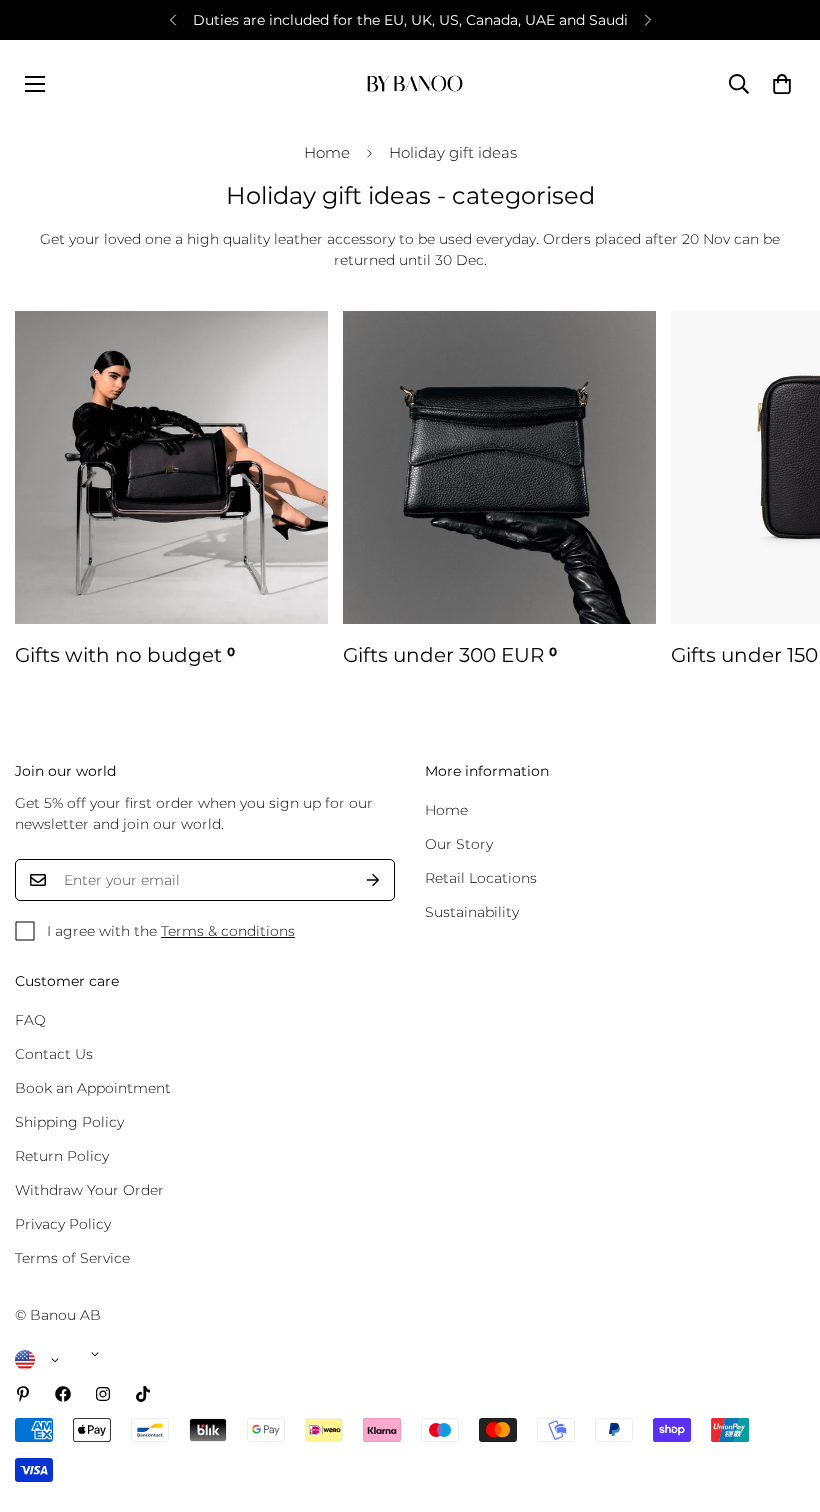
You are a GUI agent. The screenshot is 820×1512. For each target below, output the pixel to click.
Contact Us (54, 1054)
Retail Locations (481, 878)
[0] (782, 84)
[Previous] (172, 20)
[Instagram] (103, 1394)
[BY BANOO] (415, 83)
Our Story (459, 844)
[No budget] (171, 467)
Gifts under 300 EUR (450, 655)
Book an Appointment (93, 1088)
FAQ (30, 1020)
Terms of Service (72, 1258)
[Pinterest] (23, 1394)
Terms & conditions (228, 931)
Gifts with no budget (125, 655)
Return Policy (62, 1156)
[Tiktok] (143, 1394)
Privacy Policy (63, 1224)
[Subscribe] (373, 880)
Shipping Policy (69, 1122)
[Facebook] (63, 1394)
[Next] (647, 20)
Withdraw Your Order (89, 1190)
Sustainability (472, 912)
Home (327, 152)
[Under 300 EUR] (499, 467)
